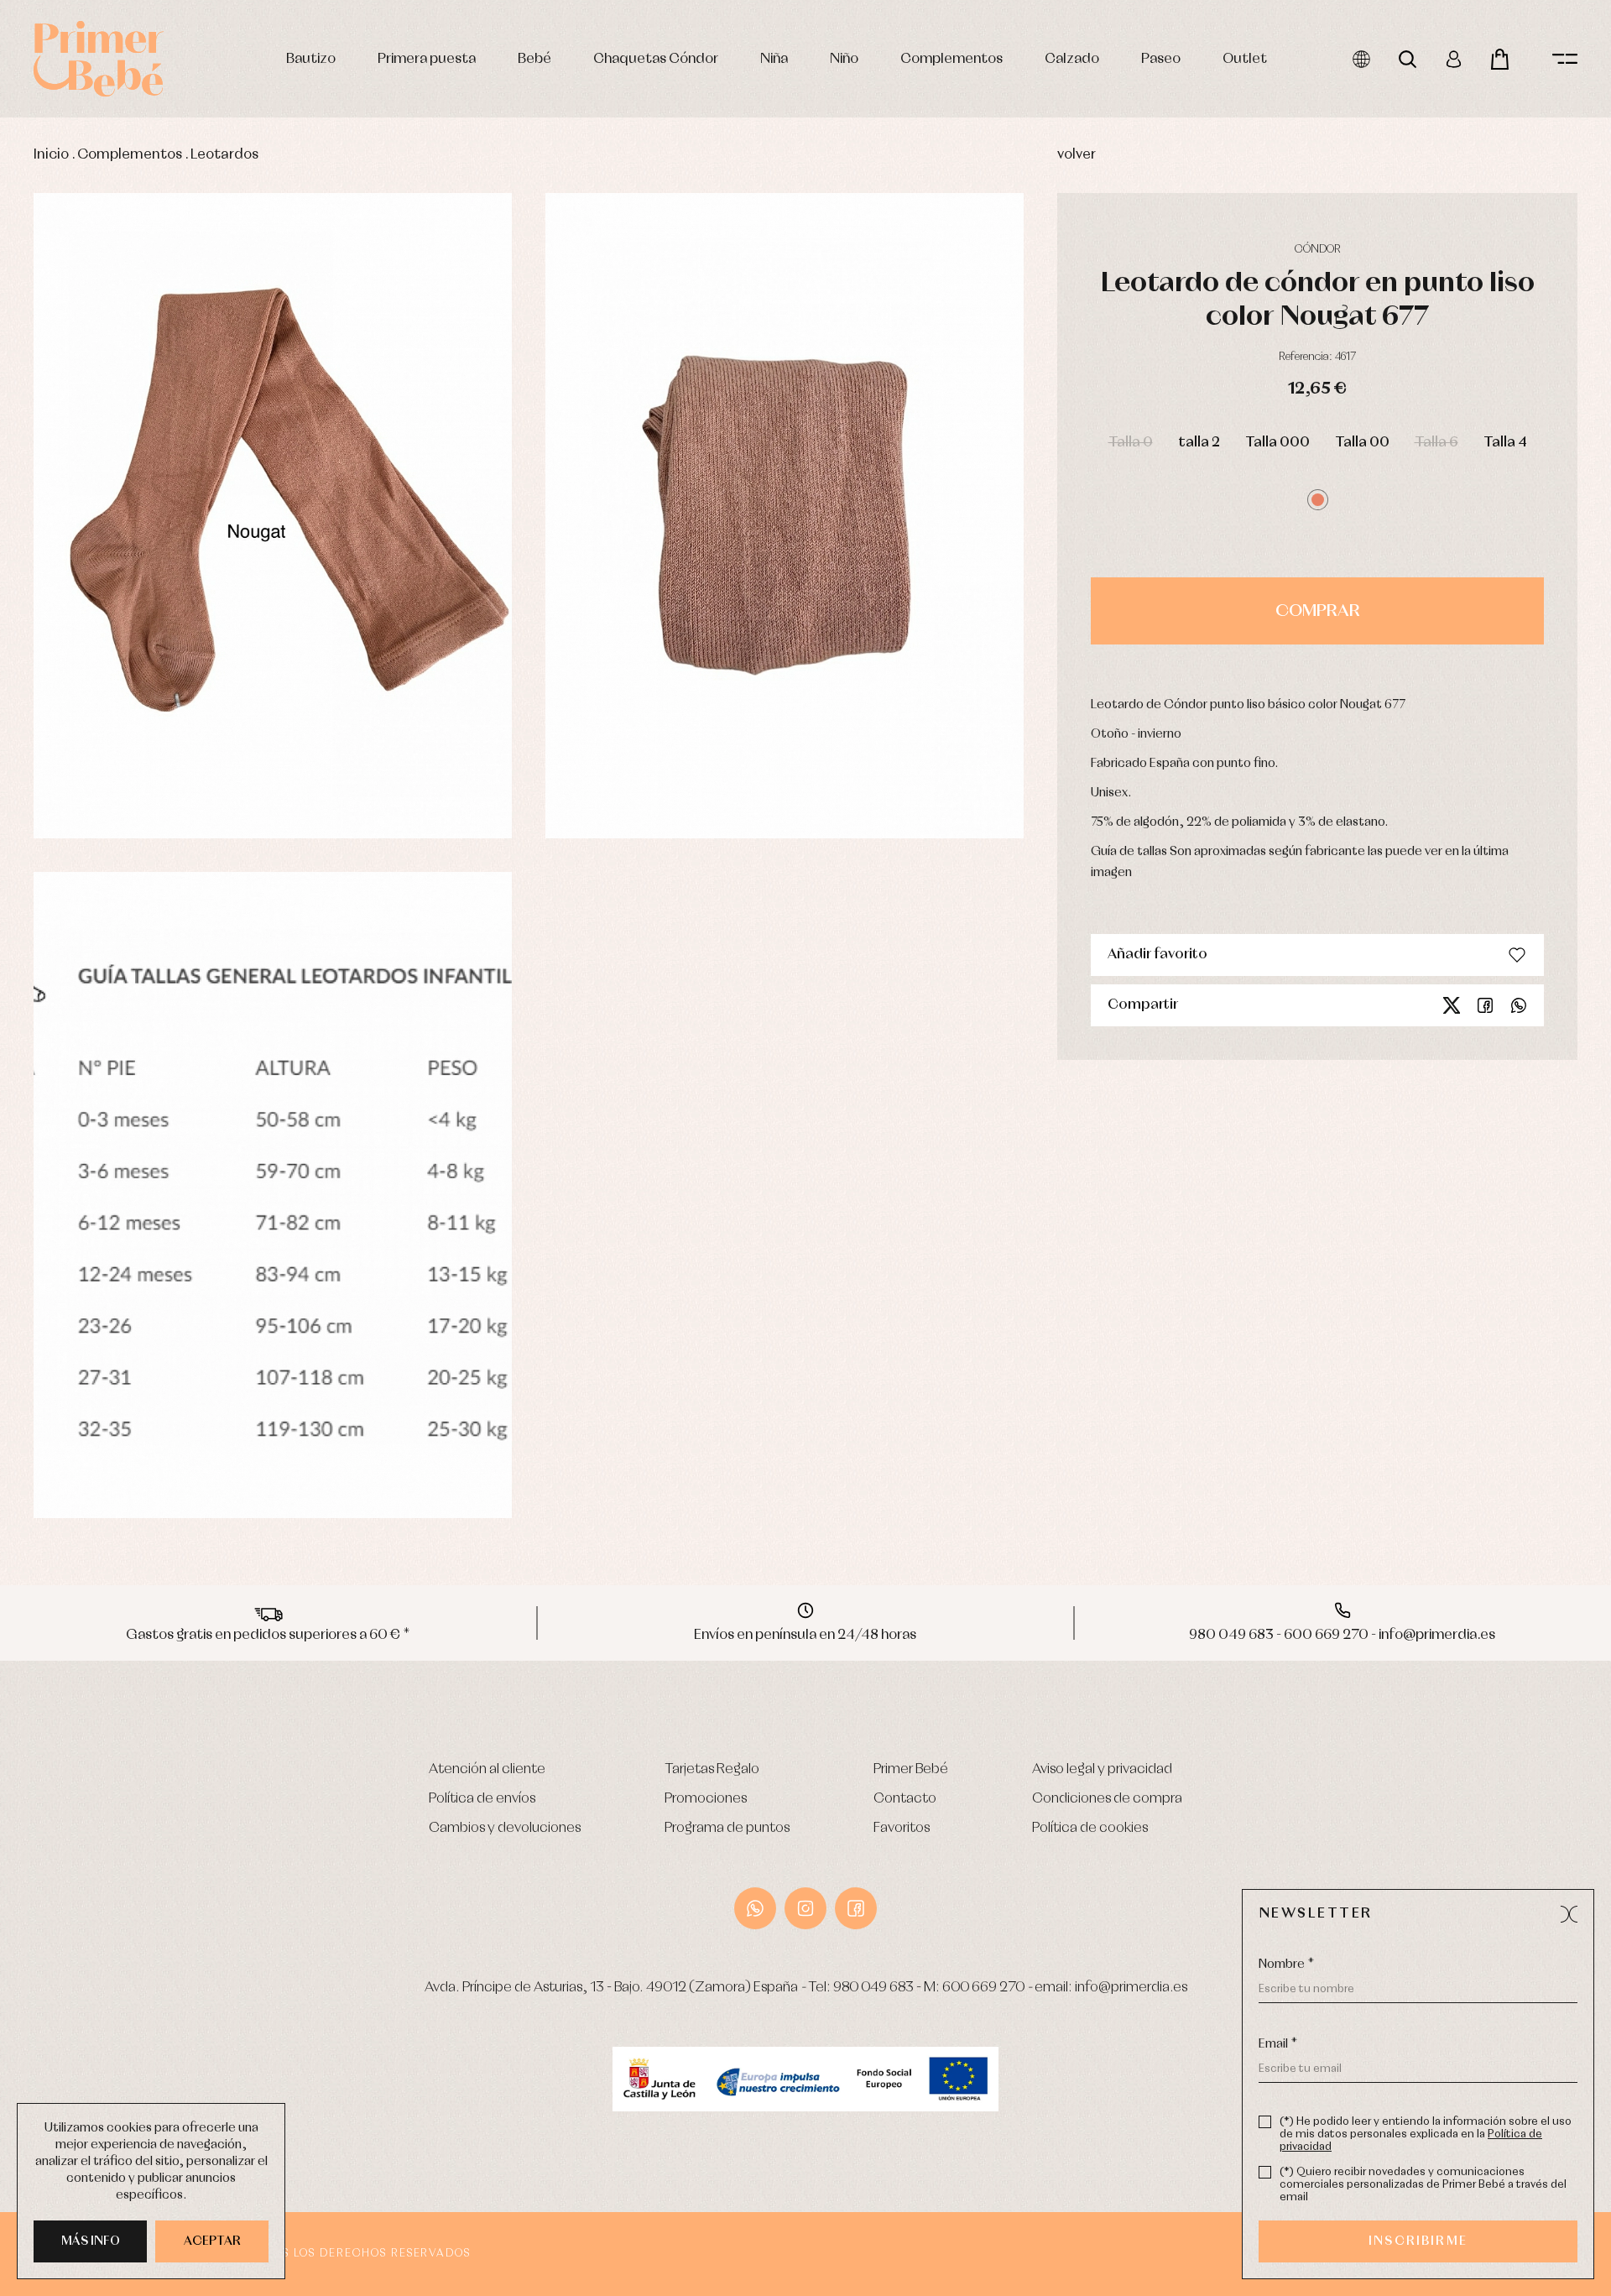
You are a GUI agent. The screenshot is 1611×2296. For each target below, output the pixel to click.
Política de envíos (482, 1799)
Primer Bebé (911, 1769)
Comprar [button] (1318, 611)
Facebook (1485, 1005)
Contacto (905, 1799)
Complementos (951, 59)
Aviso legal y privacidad (1102, 1769)
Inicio (51, 155)
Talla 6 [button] (1436, 443)
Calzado (1072, 59)
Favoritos (902, 1828)
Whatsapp (1519, 1005)
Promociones (706, 1799)
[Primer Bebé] (99, 59)
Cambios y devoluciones (505, 1828)
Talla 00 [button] (1362, 443)
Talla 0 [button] (1131, 443)
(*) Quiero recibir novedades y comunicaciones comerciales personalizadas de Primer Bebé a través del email (1423, 2185)
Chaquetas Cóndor (656, 59)
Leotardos (224, 155)
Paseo (1161, 59)
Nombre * (1286, 1965)
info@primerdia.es (1131, 1988)
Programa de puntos (727, 1828)
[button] (1318, 500)
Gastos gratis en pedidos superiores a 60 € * (268, 1635)
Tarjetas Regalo (712, 1769)
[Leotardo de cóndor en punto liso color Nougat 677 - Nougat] (273, 516)
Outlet (1245, 59)
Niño (844, 59)
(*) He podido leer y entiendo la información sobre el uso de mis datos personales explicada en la (1426, 2134)
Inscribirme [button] (1418, 2241)
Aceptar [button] (212, 2241)
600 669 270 (983, 1988)
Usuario (1454, 59)
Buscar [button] (1408, 59)
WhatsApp (755, 1908)
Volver (1077, 155)
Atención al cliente (487, 1769)
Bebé (534, 59)
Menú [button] (1565, 59)
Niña (774, 59)
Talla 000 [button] (1277, 443)
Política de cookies (1090, 1828)
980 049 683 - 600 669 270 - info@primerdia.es (1342, 1635)
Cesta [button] (1500, 59)
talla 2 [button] (1199, 443)
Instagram (805, 1908)
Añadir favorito (1157, 955)
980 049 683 (873, 1988)
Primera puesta (427, 59)
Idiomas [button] (1361, 59)
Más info (91, 2241)
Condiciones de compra (1107, 1799)
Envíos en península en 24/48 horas (805, 1635)
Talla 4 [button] (1505, 443)
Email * (1278, 2044)
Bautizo (311, 59)
